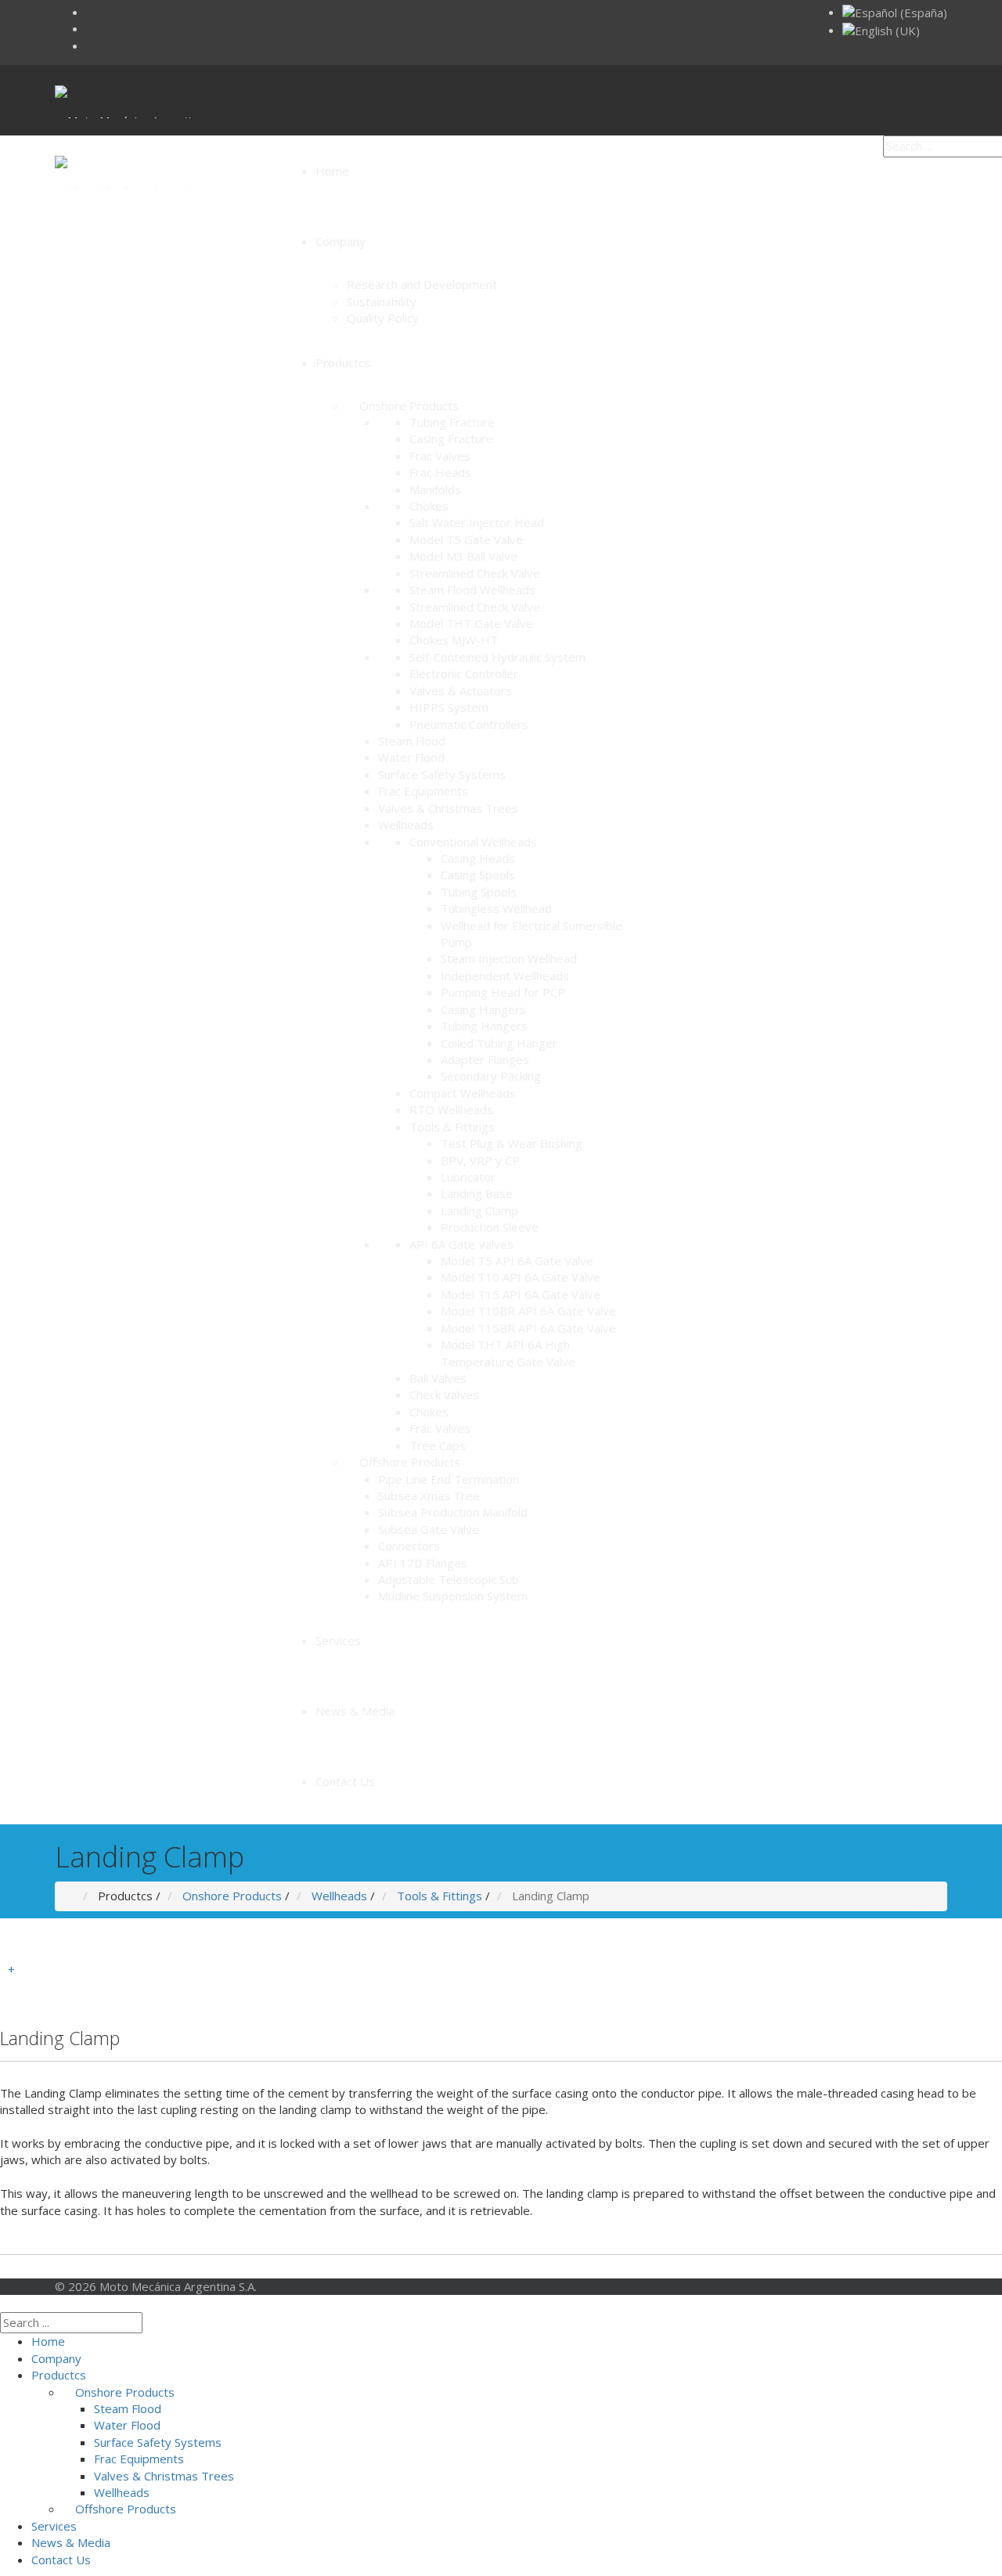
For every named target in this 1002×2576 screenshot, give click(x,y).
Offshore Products (408, 1462)
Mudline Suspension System (453, 1596)
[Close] (5, 2303)
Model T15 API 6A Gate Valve (521, 1294)
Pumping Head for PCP (503, 992)
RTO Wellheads (451, 1109)
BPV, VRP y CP (480, 1160)
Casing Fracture (451, 438)
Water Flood (411, 757)
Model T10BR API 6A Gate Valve (528, 1311)
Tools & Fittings (452, 1127)
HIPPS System (449, 707)
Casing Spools (478, 875)
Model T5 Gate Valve (466, 539)
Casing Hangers (483, 1009)
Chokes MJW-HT (454, 640)
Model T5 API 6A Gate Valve (517, 1261)
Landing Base (477, 1193)
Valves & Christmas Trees (448, 808)
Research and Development (422, 284)
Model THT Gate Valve (471, 623)
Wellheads (406, 824)
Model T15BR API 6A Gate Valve (528, 1328)
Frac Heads (440, 472)
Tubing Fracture (452, 422)
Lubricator (468, 1177)
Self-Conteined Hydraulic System (497, 657)
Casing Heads (478, 858)
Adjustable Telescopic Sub (449, 1579)
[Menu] (289, 100)
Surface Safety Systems (442, 774)
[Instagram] (91, 12)
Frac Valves (440, 456)
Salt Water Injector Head (477, 522)
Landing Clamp (479, 1210)
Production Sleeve (490, 1227)
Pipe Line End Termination (449, 1479)
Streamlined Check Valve (475, 573)
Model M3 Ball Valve (463, 556)
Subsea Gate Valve (429, 1529)
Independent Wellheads (505, 976)
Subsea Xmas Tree (429, 1495)
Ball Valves (438, 1378)
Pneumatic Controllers (469, 724)
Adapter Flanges (485, 1059)
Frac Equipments (423, 791)
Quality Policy (383, 318)
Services (338, 1640)
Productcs (343, 363)
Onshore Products (407, 406)
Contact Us (345, 1781)
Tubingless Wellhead (496, 908)
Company (341, 241)
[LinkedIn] (91, 45)
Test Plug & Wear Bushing (512, 1143)
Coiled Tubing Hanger (499, 1043)
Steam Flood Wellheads (472, 590)
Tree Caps (438, 1445)
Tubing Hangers (484, 1026)
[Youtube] (91, 28)
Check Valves (444, 1394)
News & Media (355, 1711)
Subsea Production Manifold (453, 1512)
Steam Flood (412, 741)
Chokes (429, 506)
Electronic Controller (464, 673)
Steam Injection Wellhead (509, 958)
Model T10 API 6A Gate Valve (521, 1277)
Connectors (409, 1546)
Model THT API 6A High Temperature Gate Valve (508, 1353)
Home (332, 171)
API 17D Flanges (423, 1563)
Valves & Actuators (461, 691)
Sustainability (382, 301)
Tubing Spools (479, 892)
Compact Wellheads (463, 1093)
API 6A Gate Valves (461, 1244)
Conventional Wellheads (473, 842)
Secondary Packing (491, 1076)
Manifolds (435, 489)
